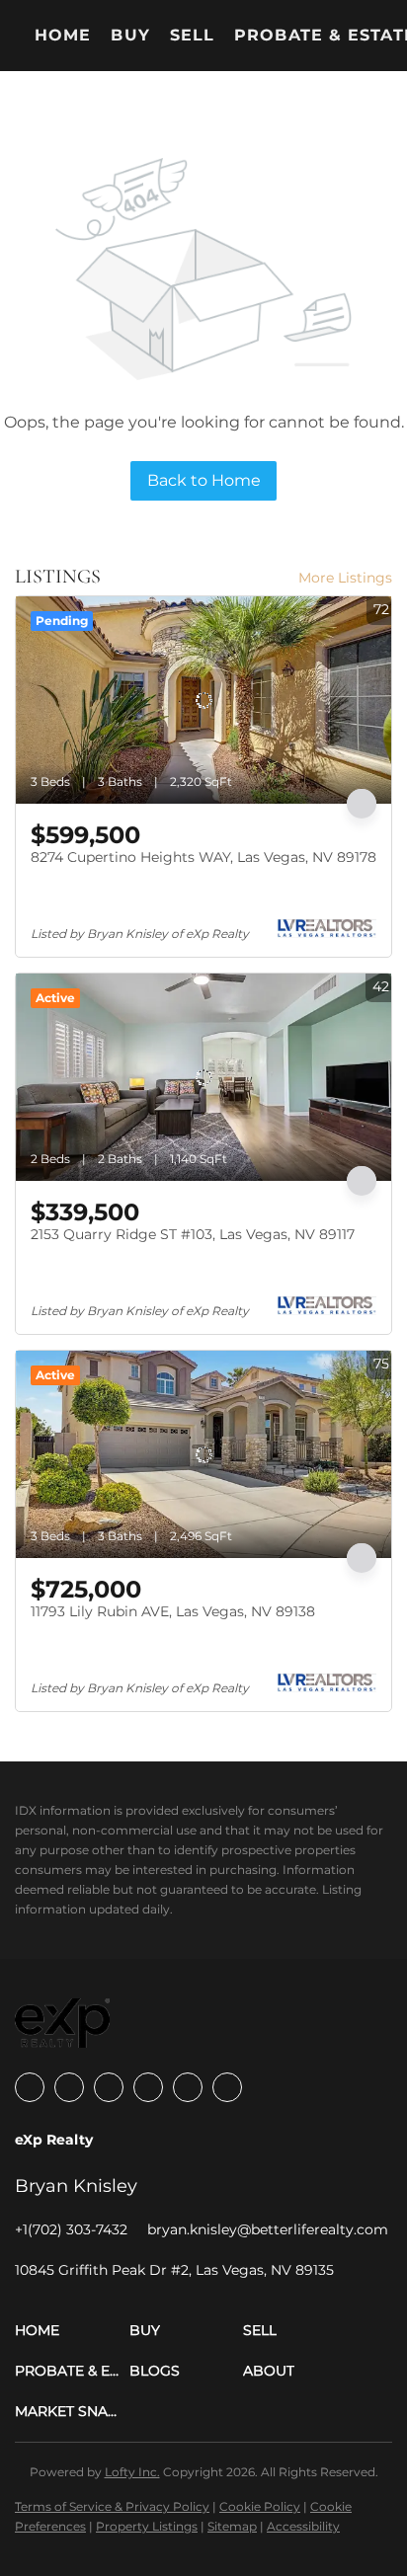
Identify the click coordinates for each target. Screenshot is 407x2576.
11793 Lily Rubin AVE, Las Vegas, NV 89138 (173, 1611)
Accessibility (303, 2526)
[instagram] (148, 2087)
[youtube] (188, 2087)
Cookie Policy (260, 2506)
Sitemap (232, 2526)
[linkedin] (69, 2087)
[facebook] (30, 2087)
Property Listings (147, 2526)
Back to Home (204, 480)
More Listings (345, 578)
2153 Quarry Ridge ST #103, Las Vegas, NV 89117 (193, 1234)
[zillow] (109, 2087)
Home (63, 35)
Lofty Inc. (132, 2472)
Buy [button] (130, 35)
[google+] (227, 2087)
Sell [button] (192, 35)
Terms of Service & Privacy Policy (112, 2506)
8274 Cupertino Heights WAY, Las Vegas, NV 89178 (203, 857)
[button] (72, 2331)
